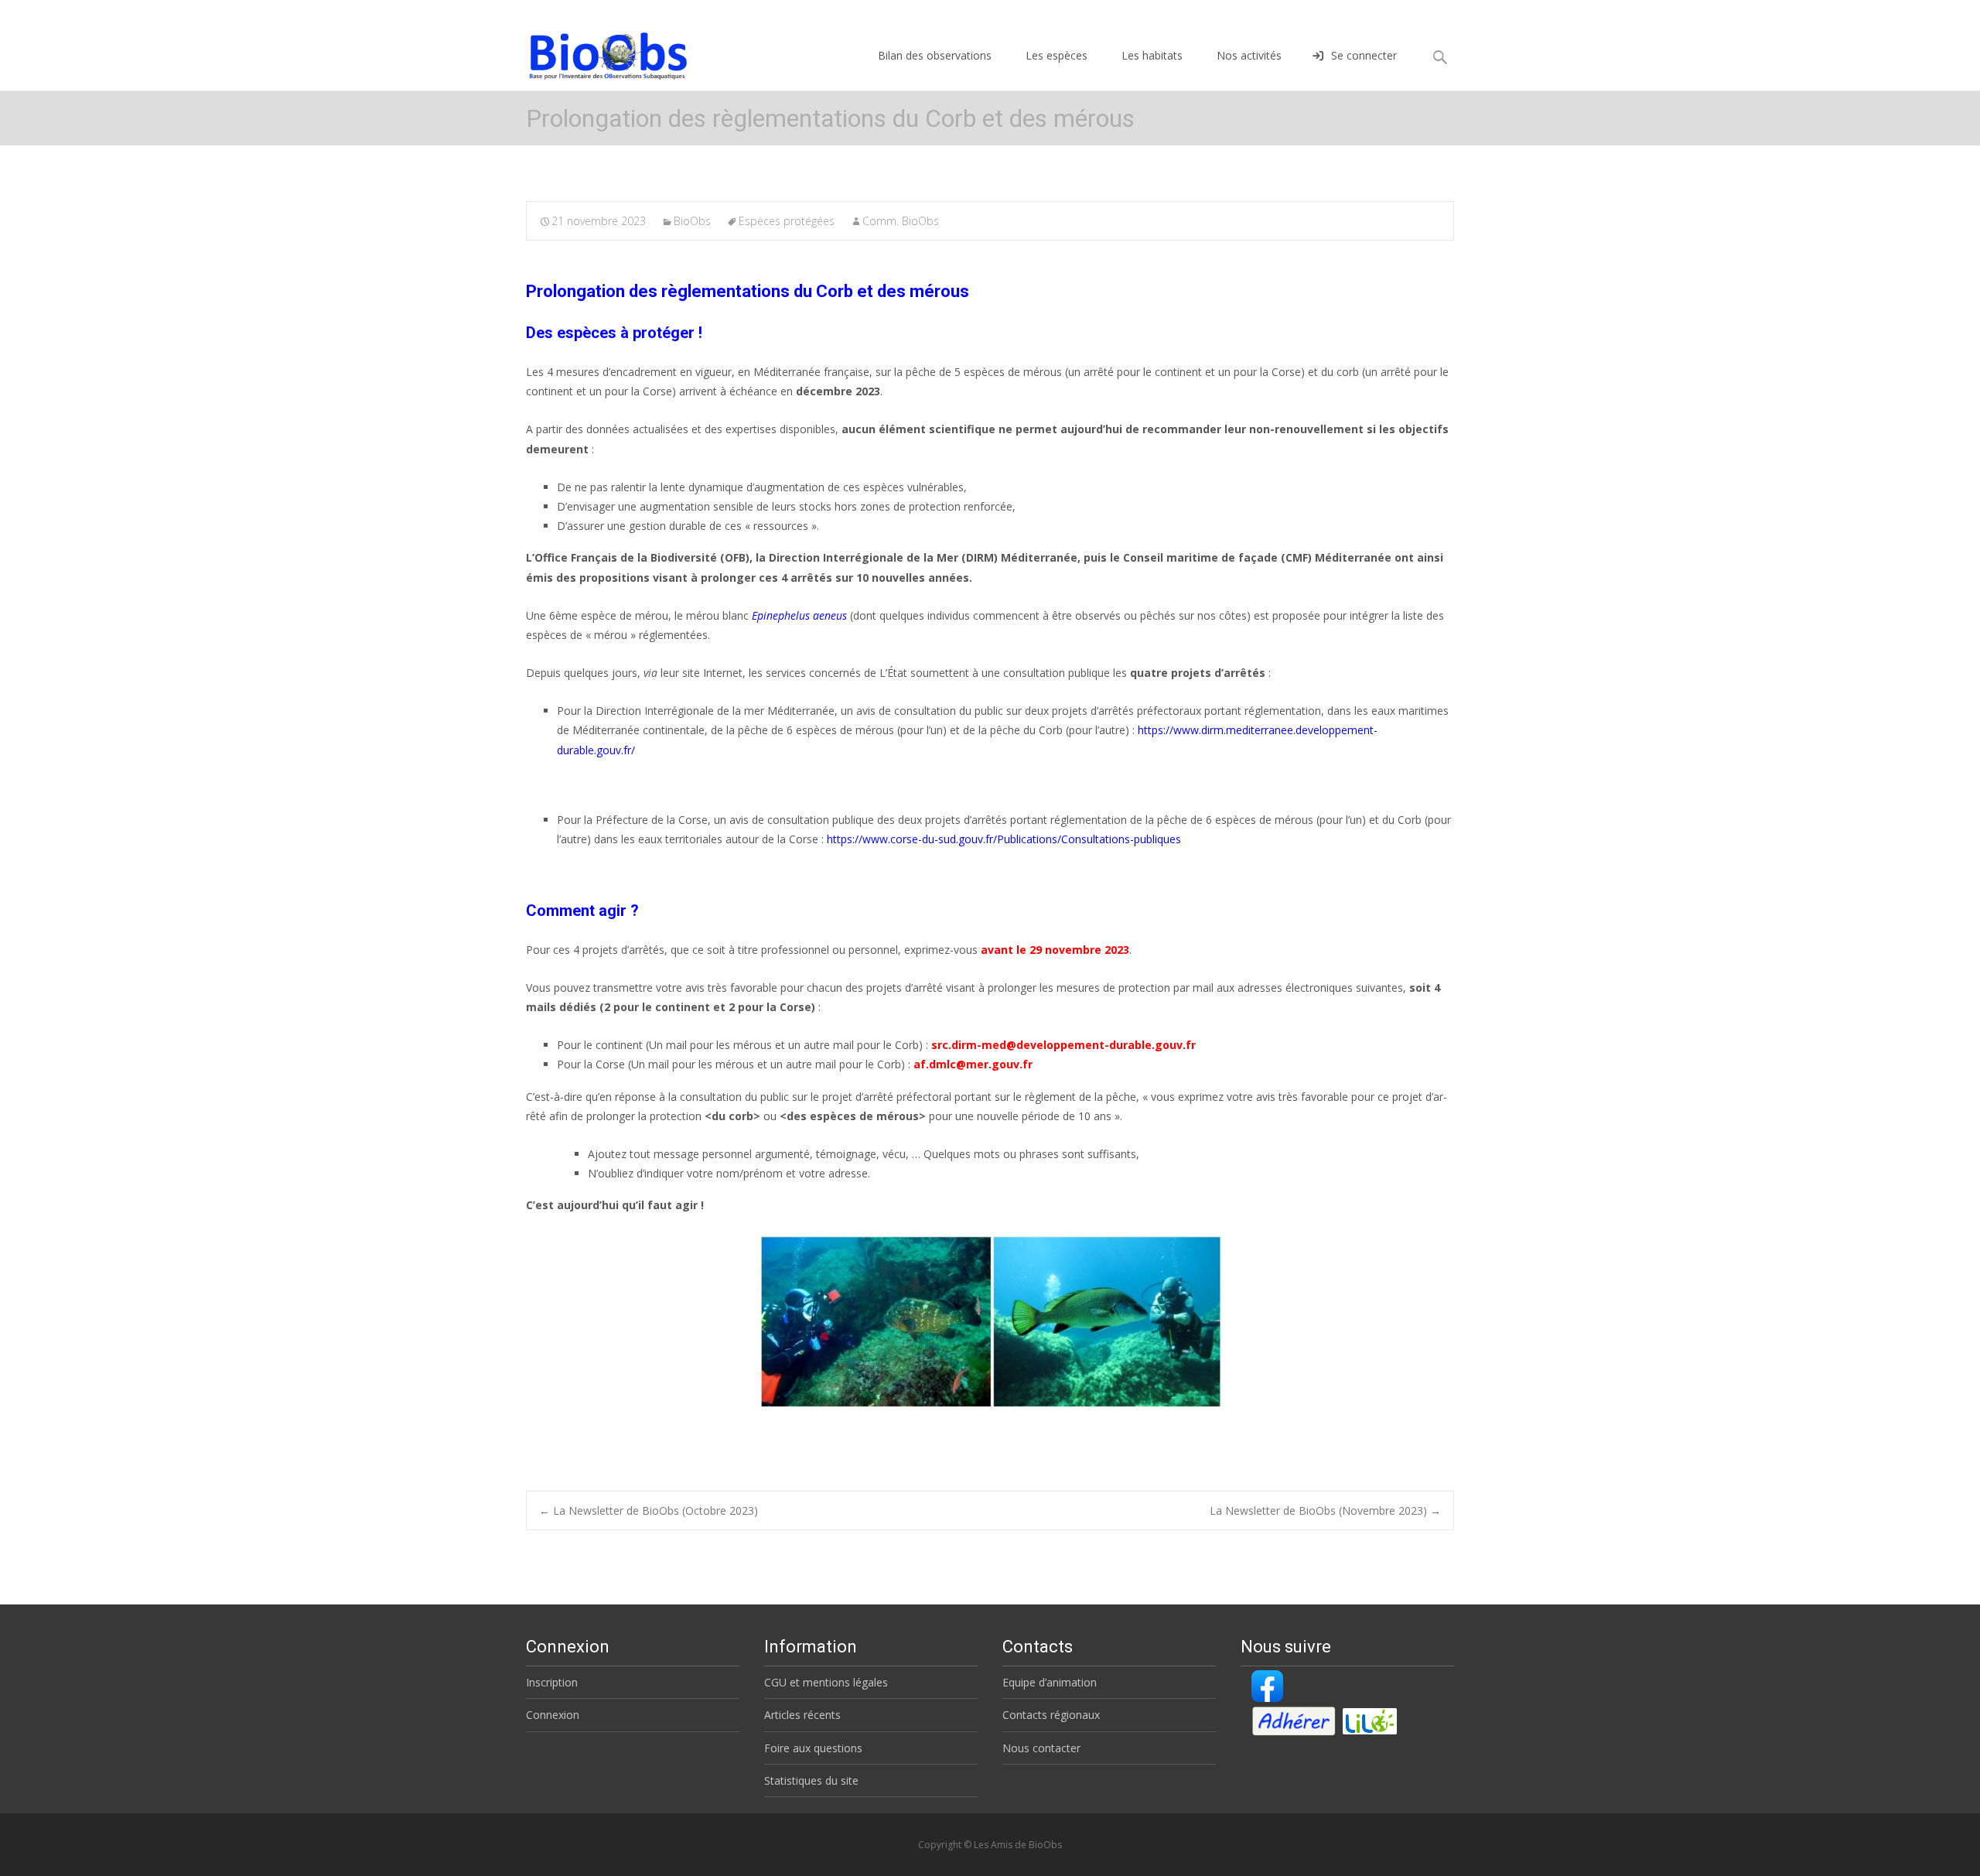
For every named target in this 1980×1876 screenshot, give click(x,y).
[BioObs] (595, 52)
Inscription (552, 1682)
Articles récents (802, 1715)
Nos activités (1249, 55)
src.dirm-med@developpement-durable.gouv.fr (1063, 1045)
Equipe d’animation (1050, 1682)
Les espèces (1057, 55)
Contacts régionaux (1051, 1715)
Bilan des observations (935, 55)
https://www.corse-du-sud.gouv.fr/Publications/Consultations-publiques (1004, 839)
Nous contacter (1041, 1748)
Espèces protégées (787, 221)
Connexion (553, 1715)
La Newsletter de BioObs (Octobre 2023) (649, 1510)
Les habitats (1152, 55)
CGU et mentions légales (826, 1682)
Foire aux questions (813, 1748)
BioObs (692, 221)
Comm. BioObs (901, 221)
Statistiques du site (811, 1780)
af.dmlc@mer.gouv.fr (973, 1064)
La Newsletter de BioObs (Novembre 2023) (1325, 1510)
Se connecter (1364, 55)
